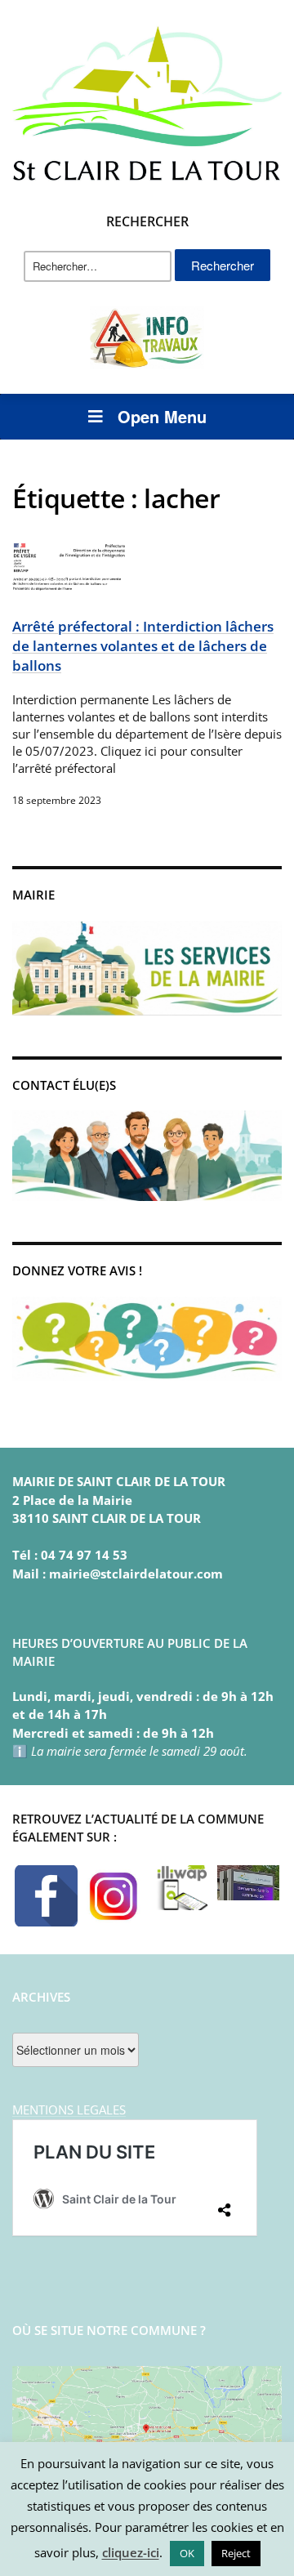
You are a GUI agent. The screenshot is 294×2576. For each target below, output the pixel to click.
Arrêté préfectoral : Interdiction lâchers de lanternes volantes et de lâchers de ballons (143, 645)
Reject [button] (236, 2553)
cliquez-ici (131, 2552)
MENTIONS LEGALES (69, 2109)
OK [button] (187, 2553)
